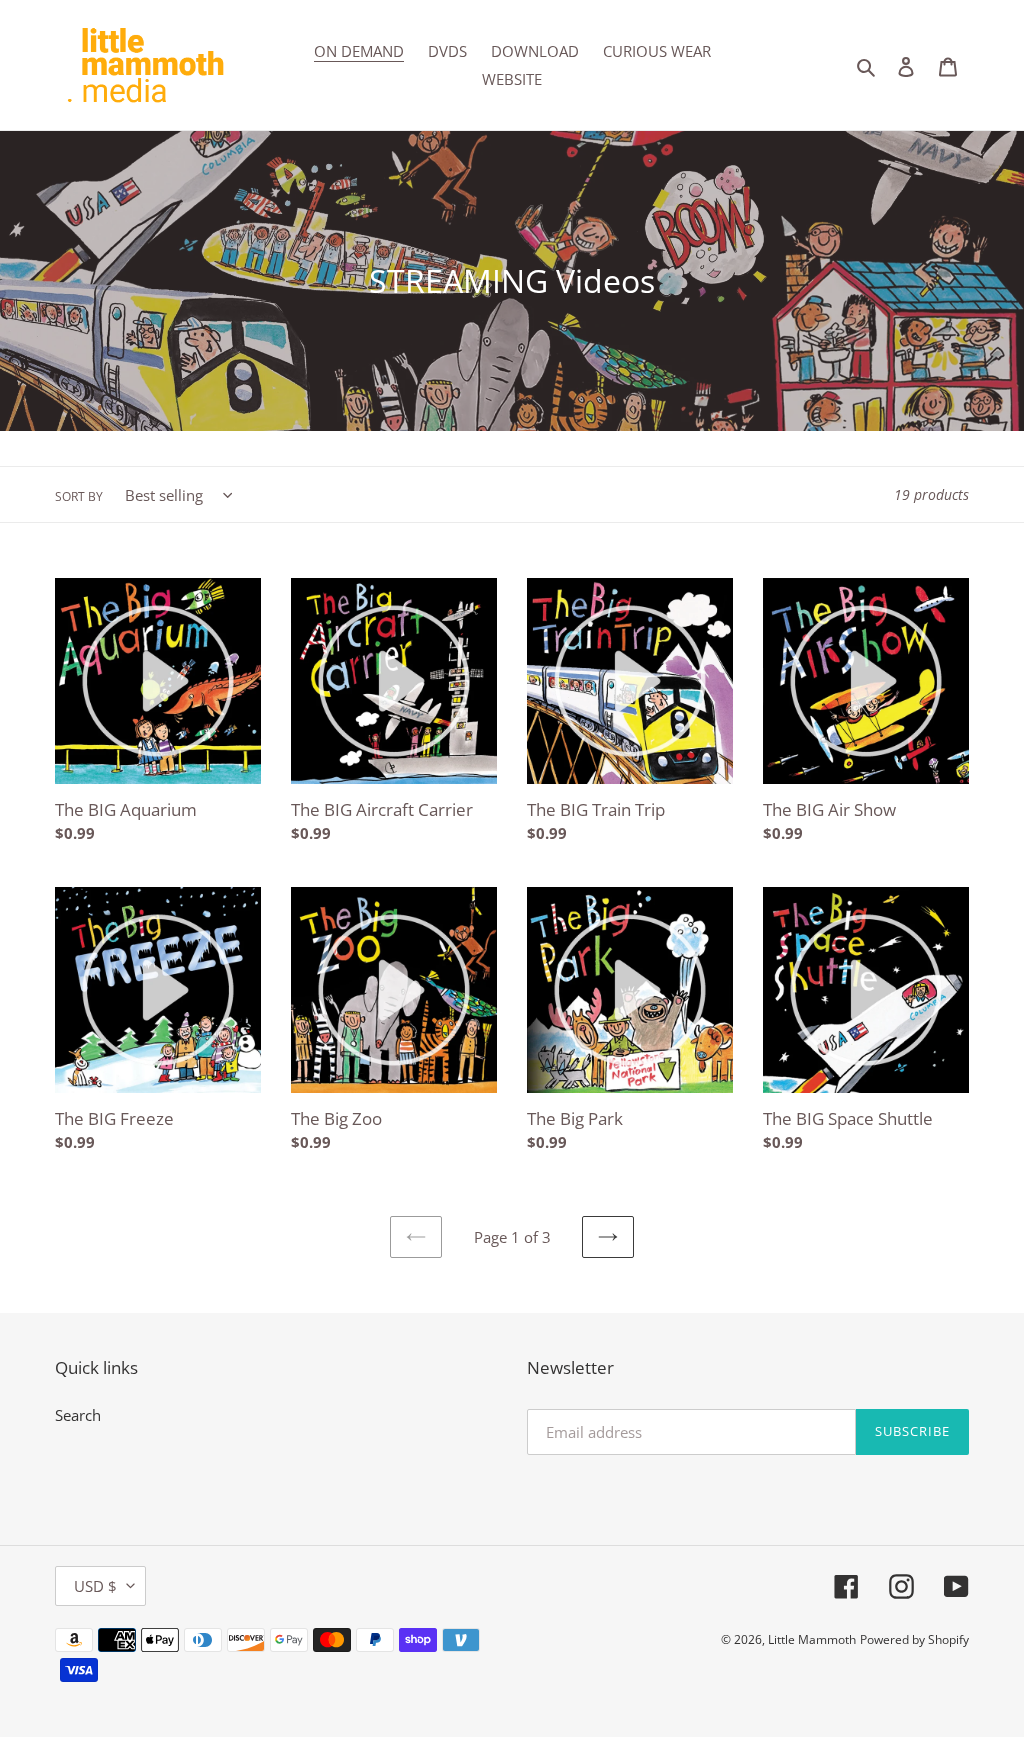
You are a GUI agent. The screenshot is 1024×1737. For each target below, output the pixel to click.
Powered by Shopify (914, 1639)
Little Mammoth (812, 1639)
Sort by (79, 496)
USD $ (95, 1586)
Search (78, 1415)
